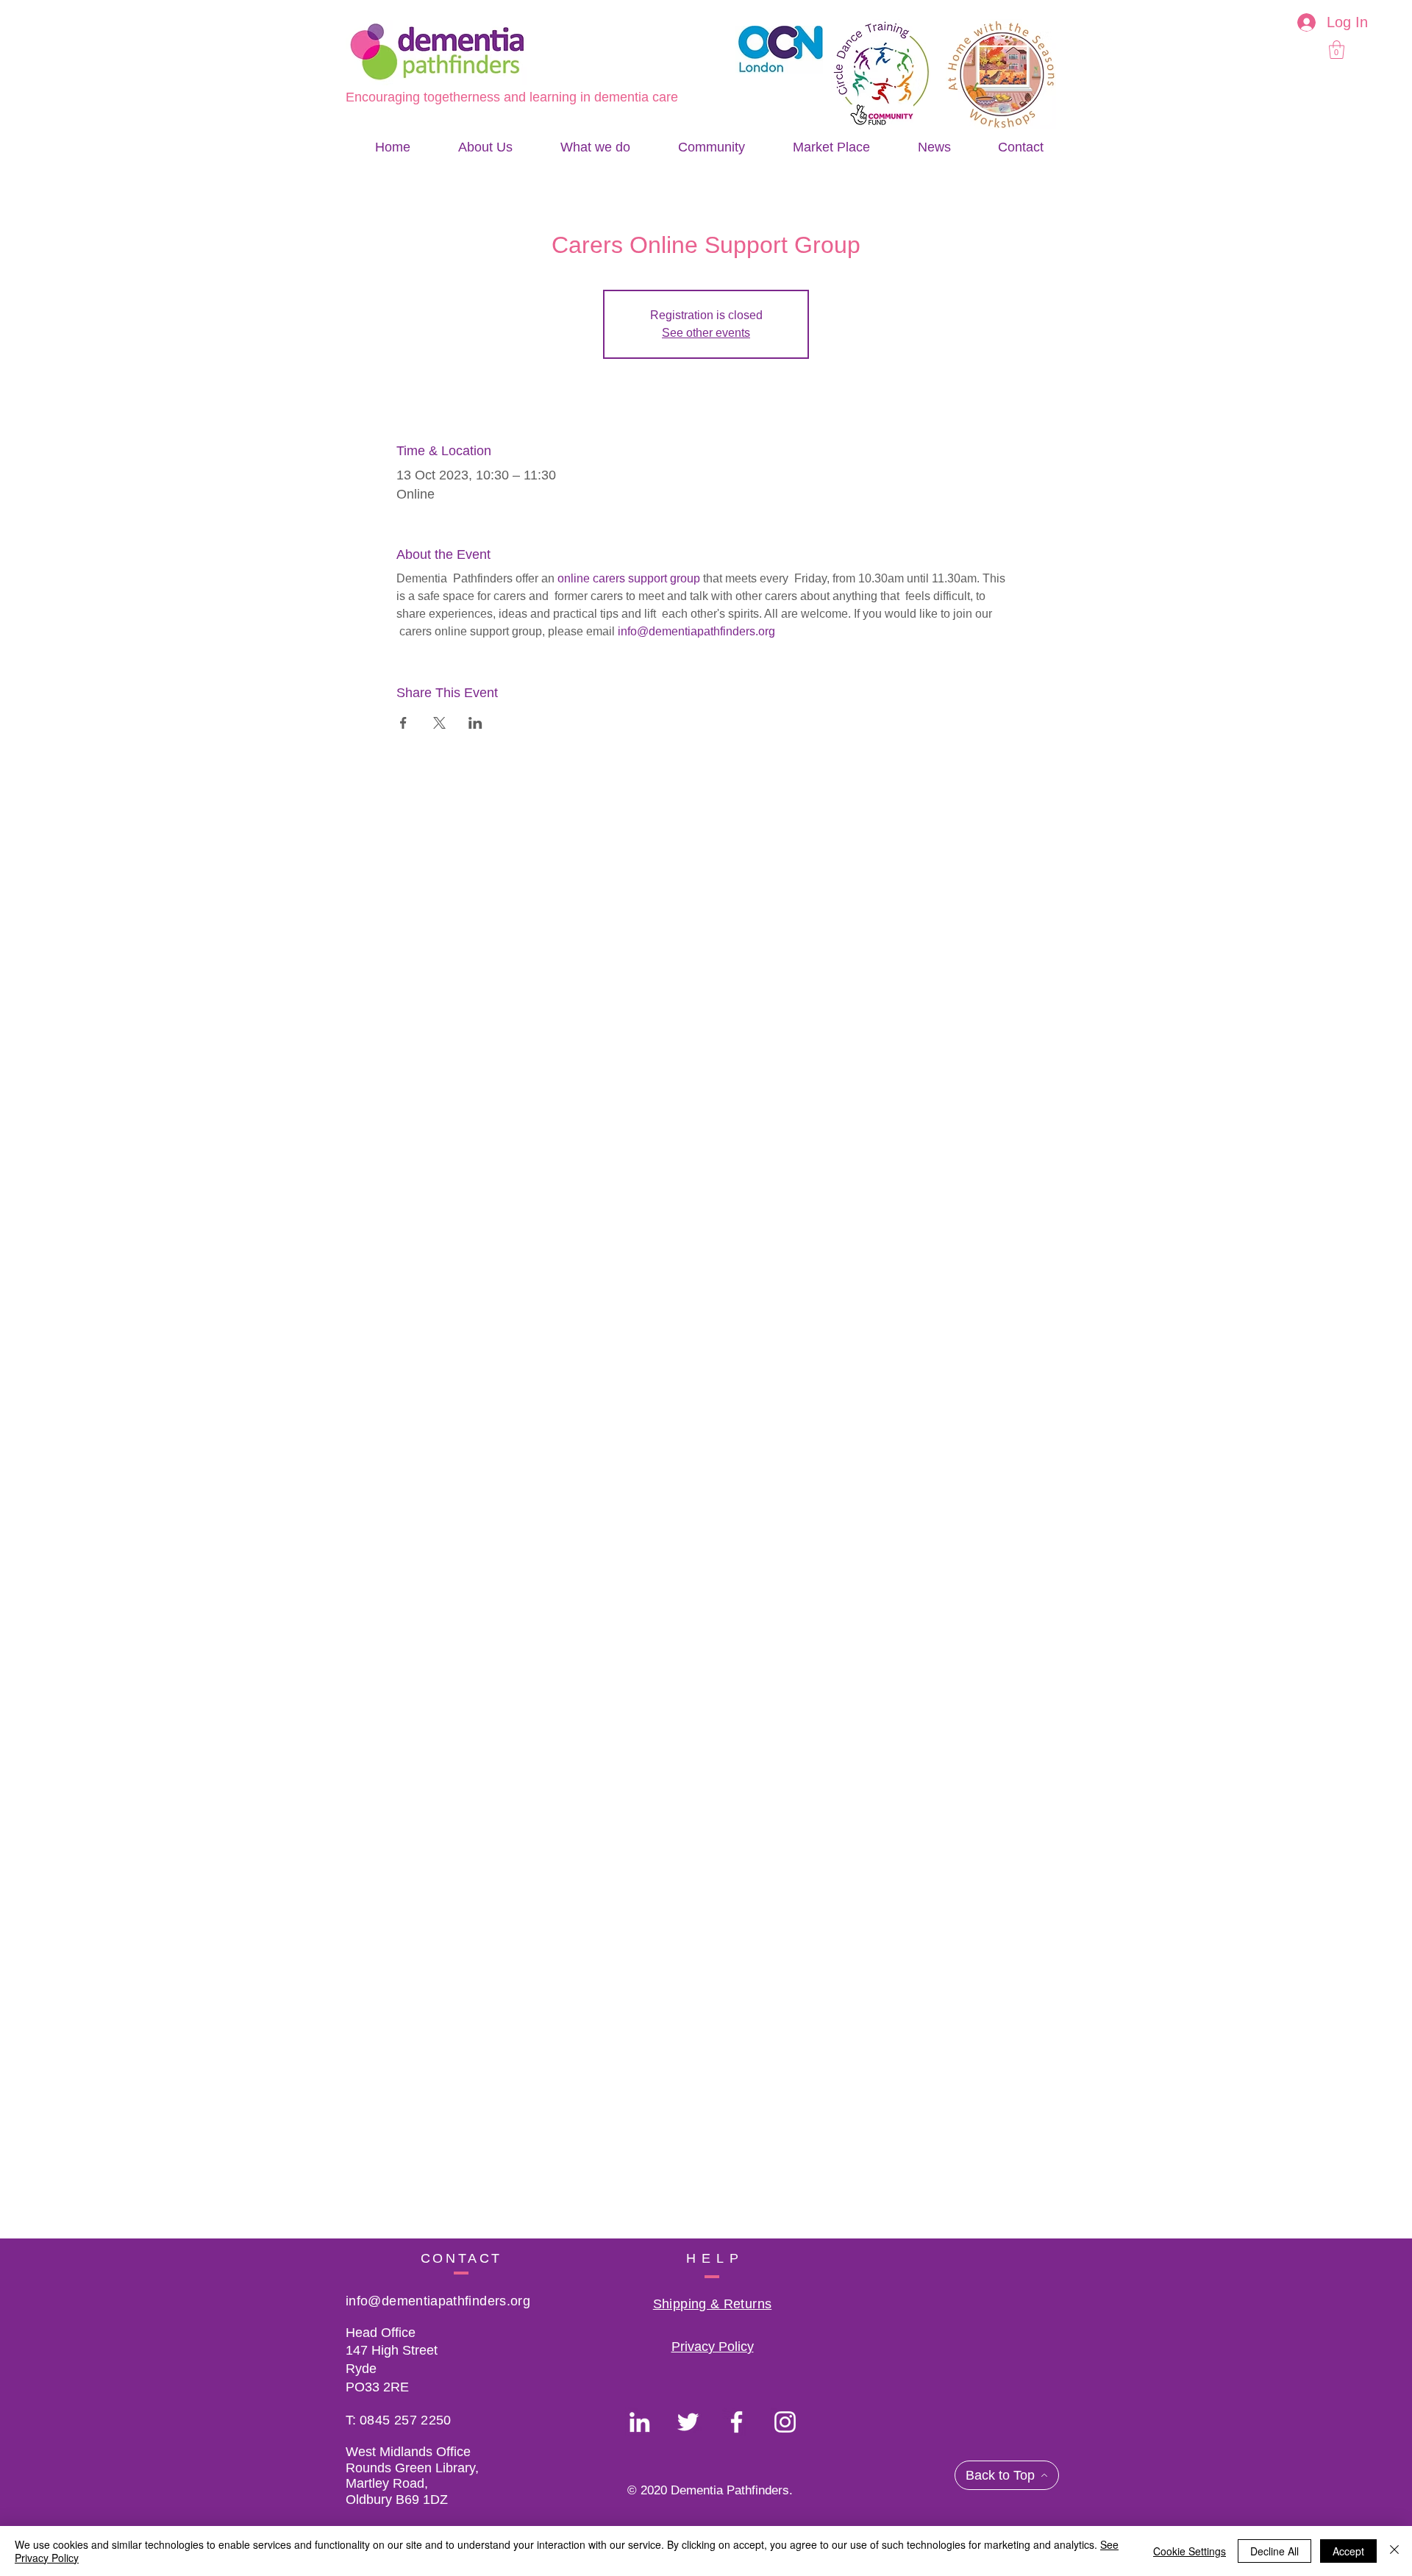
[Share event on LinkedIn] (475, 723)
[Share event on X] (439, 723)
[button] (1337, 50)
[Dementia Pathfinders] (639, 2422)
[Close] (1394, 2551)
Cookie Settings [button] (1190, 2551)
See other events (706, 333)
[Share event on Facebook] (403, 723)
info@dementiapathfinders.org (438, 2301)
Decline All (1274, 2551)
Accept (1348, 2551)
